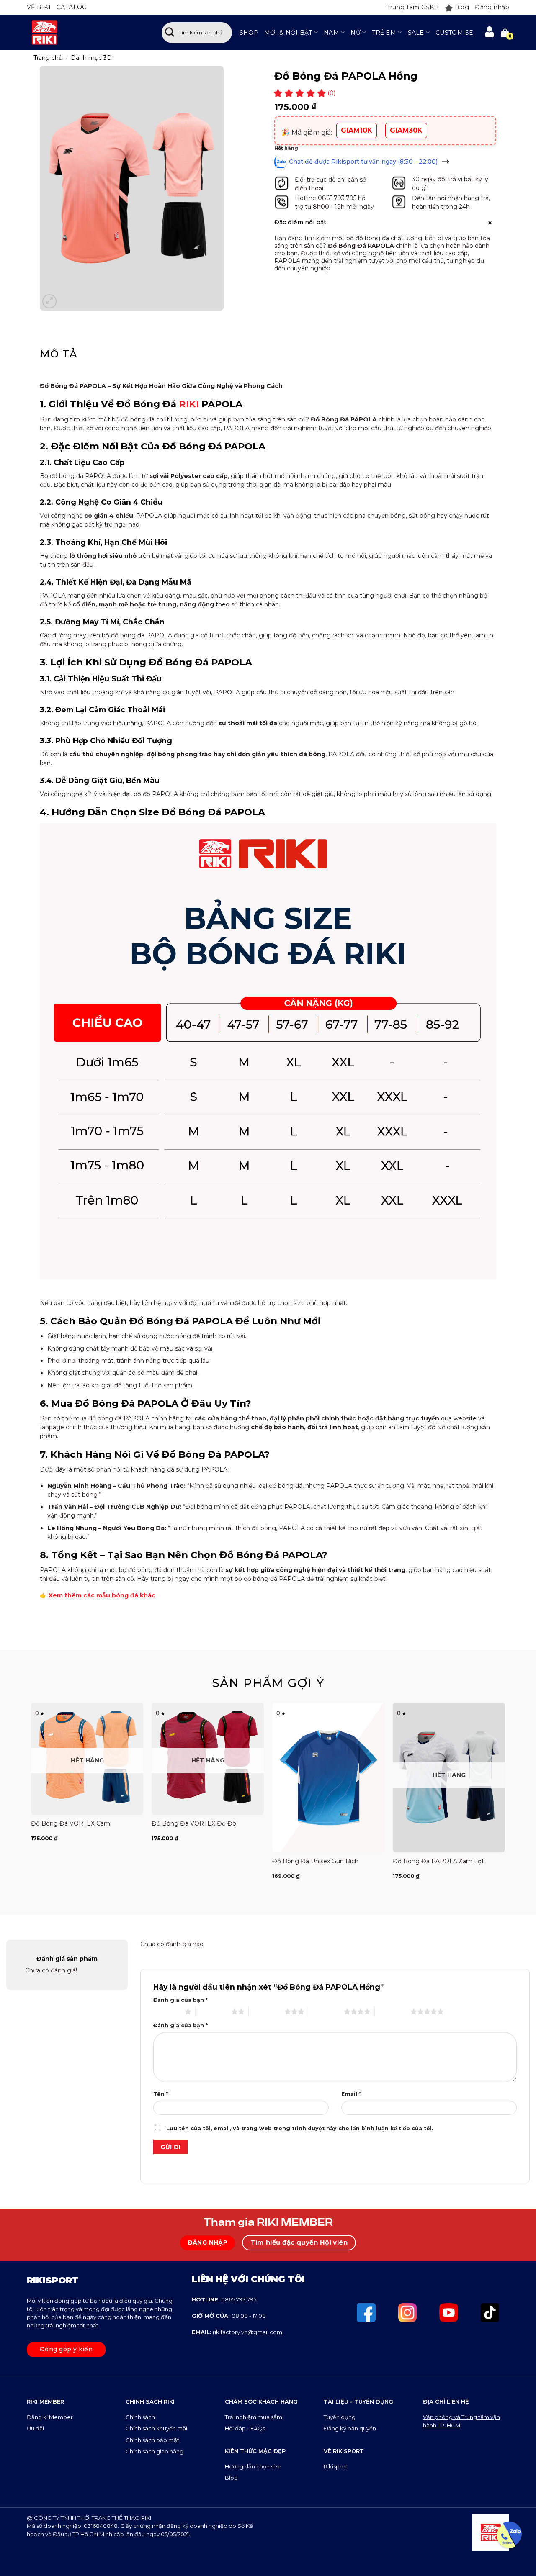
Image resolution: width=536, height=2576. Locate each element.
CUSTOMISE (455, 33)
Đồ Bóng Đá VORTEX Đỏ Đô (194, 1823)
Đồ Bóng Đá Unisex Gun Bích (315, 1861)
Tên (161, 2094)
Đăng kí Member (50, 2417)
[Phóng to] (49, 301)
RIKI (189, 404)
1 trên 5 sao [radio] (167, 2011)
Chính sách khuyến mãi (156, 2428)
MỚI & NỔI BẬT (288, 33)
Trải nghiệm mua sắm (254, 2417)
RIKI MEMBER (45, 2401)
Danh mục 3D (91, 58)
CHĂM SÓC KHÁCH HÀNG (261, 2401)
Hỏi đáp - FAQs (245, 2428)
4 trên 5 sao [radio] (326, 2011)
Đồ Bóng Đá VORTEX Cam (71, 1823)
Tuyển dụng (340, 2417)
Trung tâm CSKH (413, 7)
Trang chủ (48, 58)
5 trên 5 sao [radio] (393, 2011)
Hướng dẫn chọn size (253, 2466)
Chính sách (141, 2417)
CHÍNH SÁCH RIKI (150, 2401)
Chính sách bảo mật (152, 2440)
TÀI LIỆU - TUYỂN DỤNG (358, 2401)
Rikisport (336, 2466)
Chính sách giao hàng (155, 2451)
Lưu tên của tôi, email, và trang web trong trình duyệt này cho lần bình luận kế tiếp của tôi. (300, 2128)
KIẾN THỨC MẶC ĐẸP (255, 2451)
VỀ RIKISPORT (344, 2451)
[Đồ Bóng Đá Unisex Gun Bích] (328, 1777)
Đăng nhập (492, 7)
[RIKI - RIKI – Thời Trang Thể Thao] (86, 32)
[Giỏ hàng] (505, 33)
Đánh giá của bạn (180, 2000)
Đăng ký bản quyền (350, 2428)
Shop (249, 33)
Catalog (72, 7)
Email (351, 2094)
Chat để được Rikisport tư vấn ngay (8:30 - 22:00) (363, 162)
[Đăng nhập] (490, 32)
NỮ (356, 33)
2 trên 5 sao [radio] (213, 2011)
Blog (462, 7)
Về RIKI (39, 7)
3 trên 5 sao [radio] (267, 2011)
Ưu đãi (36, 2428)
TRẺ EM (384, 33)
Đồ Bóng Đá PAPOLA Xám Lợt (438, 1861)
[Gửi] (170, 33)
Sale (416, 33)
